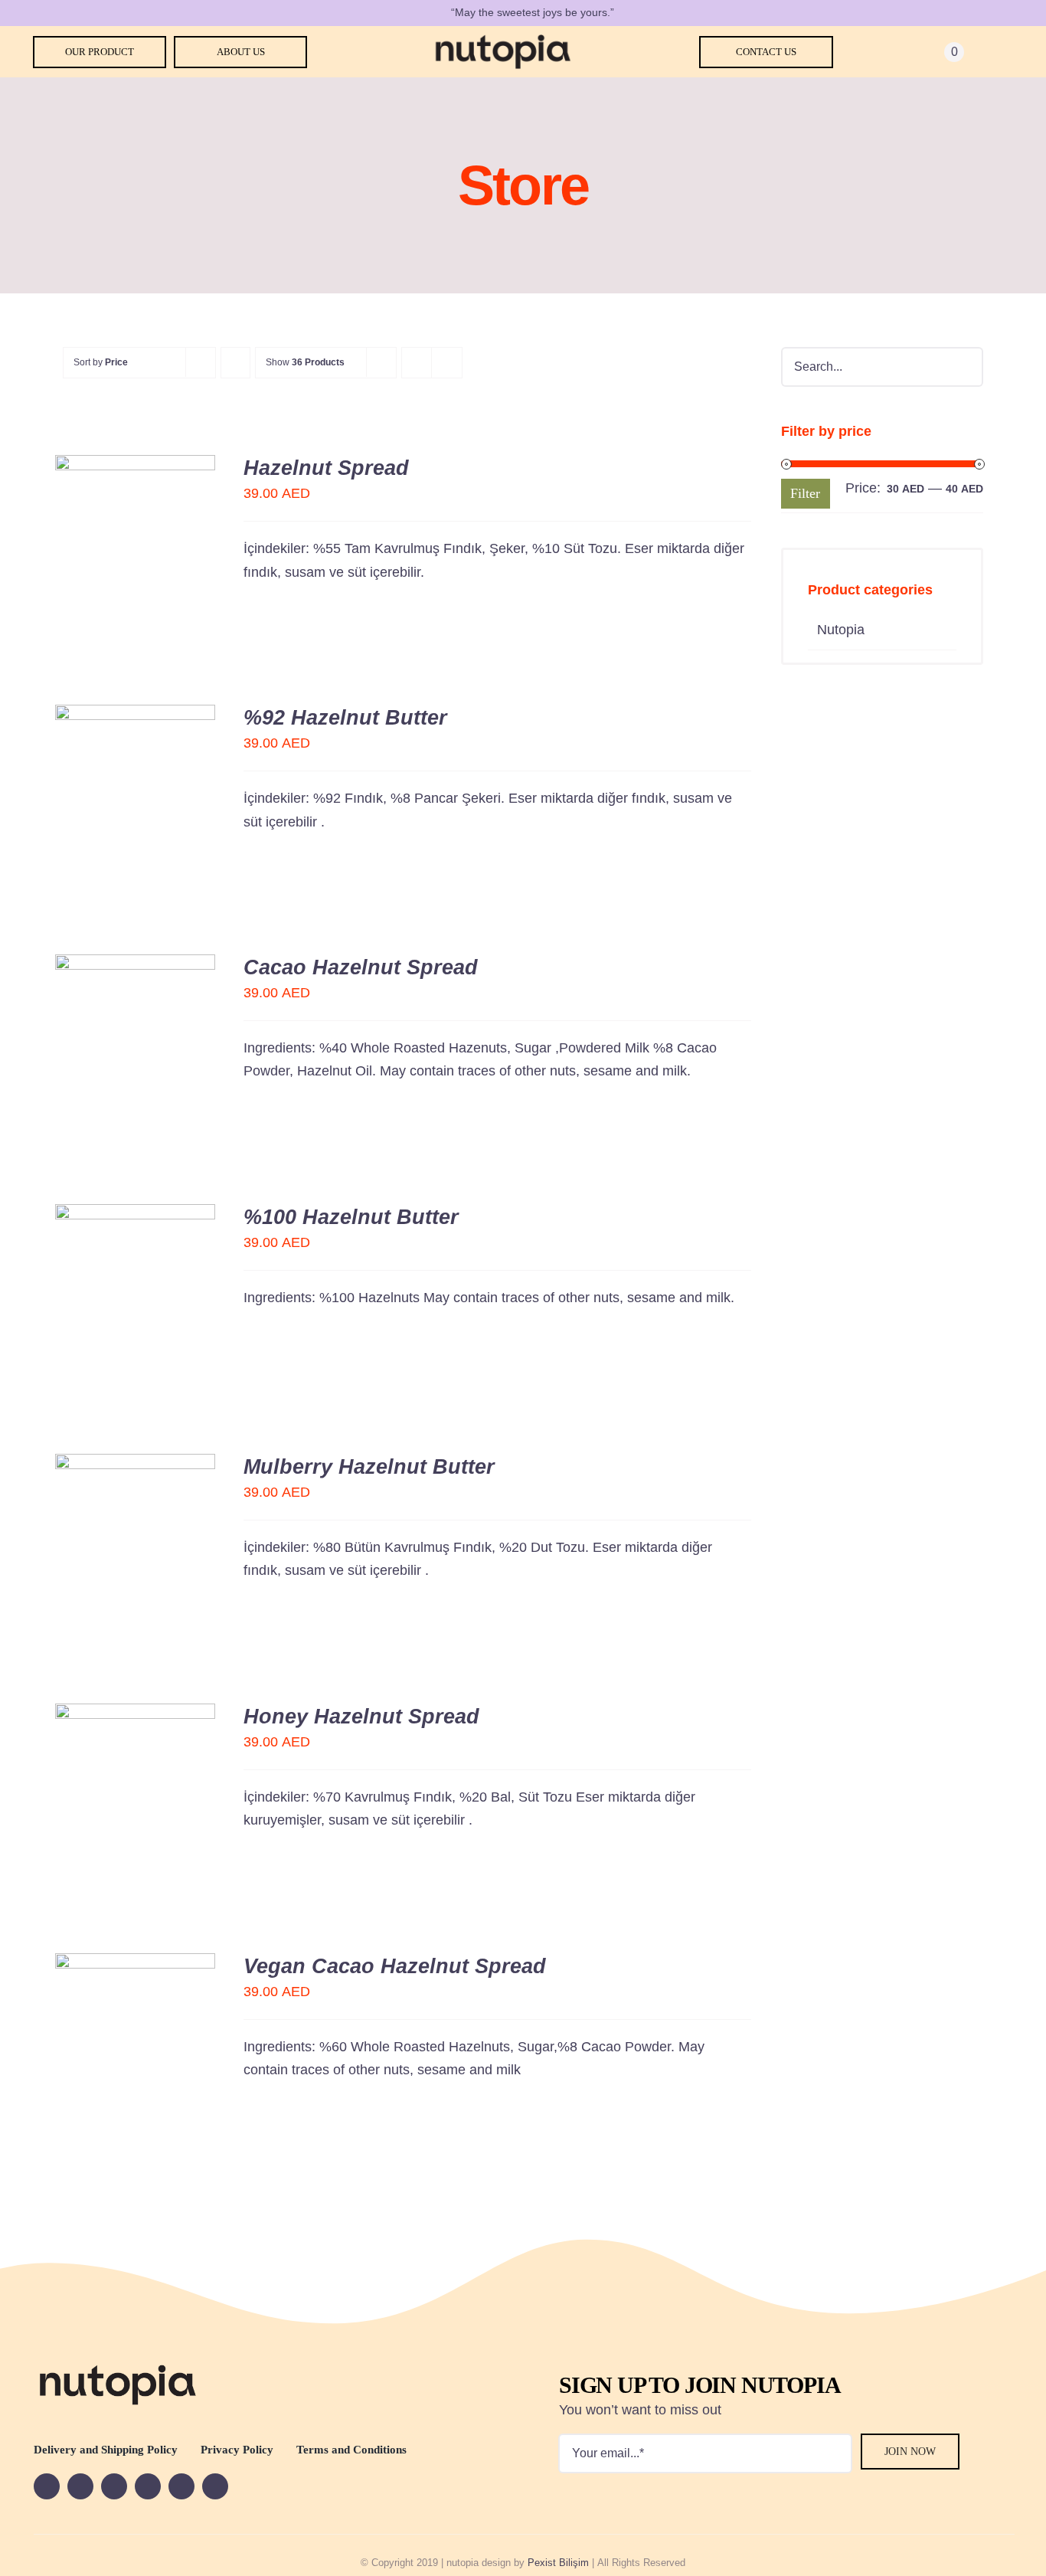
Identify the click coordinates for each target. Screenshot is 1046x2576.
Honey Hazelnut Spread (361, 1717)
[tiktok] (215, 2486)
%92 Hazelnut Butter (345, 718)
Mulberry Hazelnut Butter (369, 1467)
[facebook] (47, 2486)
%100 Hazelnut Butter (351, 1217)
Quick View (136, 552)
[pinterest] (181, 2486)
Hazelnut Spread (326, 468)
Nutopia (841, 630)
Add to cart (124, 535)
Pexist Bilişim (558, 2563)
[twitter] (114, 2486)
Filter (805, 493)
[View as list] (447, 363)
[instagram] (148, 2486)
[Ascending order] (235, 363)
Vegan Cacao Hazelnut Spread (395, 1966)
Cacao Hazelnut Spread (361, 967)
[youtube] (80, 2486)
